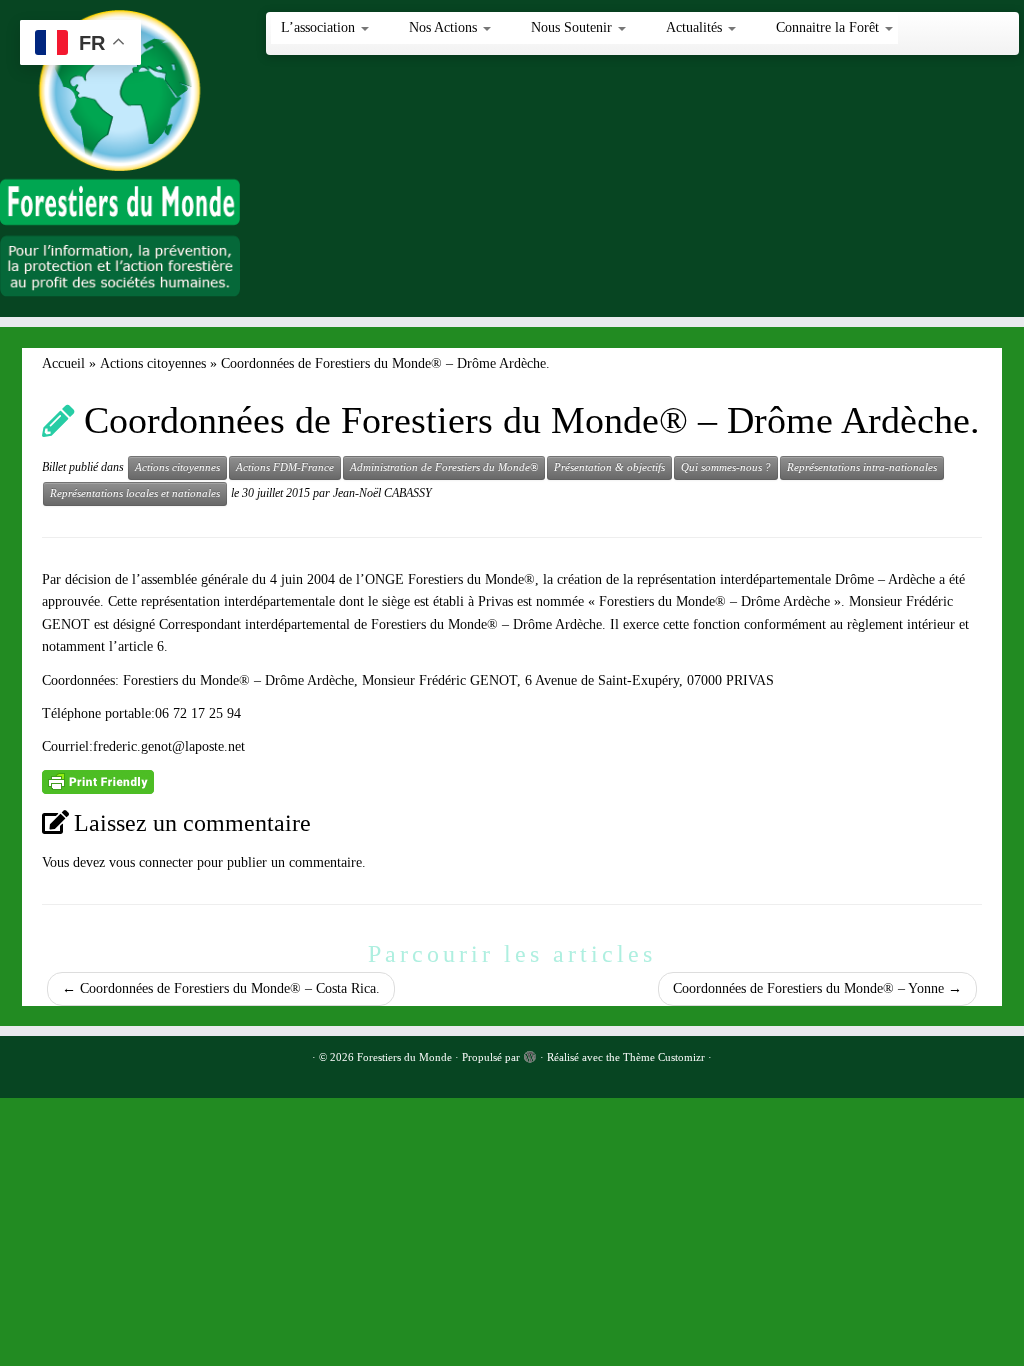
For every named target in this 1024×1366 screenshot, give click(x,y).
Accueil (63, 363)
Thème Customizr (664, 1057)
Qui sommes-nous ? (726, 467)
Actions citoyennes (153, 363)
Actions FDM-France (285, 467)
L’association (320, 27)
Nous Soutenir (573, 27)
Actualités (696, 27)
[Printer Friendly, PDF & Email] (98, 780)
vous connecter (151, 862)
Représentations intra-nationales (862, 467)
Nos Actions (445, 27)
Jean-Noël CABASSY (382, 493)
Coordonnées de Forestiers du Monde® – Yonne (817, 988)
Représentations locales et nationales (135, 493)
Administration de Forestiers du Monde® (444, 467)
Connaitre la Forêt (829, 27)
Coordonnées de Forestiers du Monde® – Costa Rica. (221, 988)
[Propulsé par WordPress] (530, 1054)
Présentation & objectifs (609, 467)
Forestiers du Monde (404, 1057)
